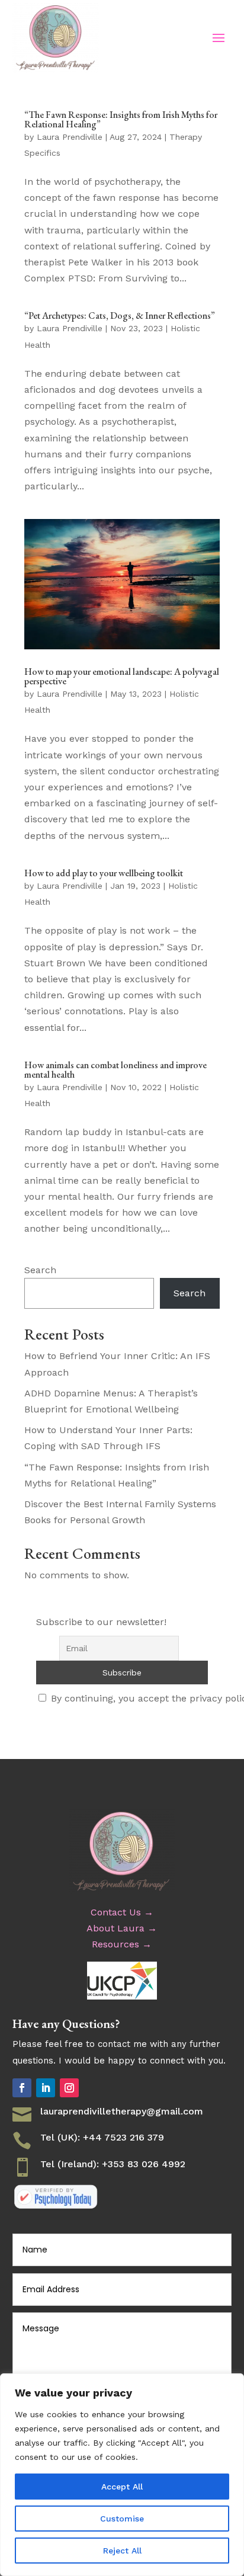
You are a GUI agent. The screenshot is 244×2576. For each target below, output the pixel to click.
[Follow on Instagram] (69, 2088)
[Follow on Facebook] (22, 2088)
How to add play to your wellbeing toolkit (104, 873)
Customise (122, 2519)
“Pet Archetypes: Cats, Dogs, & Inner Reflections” (120, 315)
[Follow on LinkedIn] (46, 2088)
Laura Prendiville (70, 137)
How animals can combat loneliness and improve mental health (115, 1070)
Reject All (122, 2551)
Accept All (122, 2487)
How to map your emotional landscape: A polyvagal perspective (122, 676)
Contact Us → (122, 1912)
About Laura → (122, 1928)
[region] (122, 2475)
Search (40, 1270)
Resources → (122, 1944)
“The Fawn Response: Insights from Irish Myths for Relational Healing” (121, 119)
